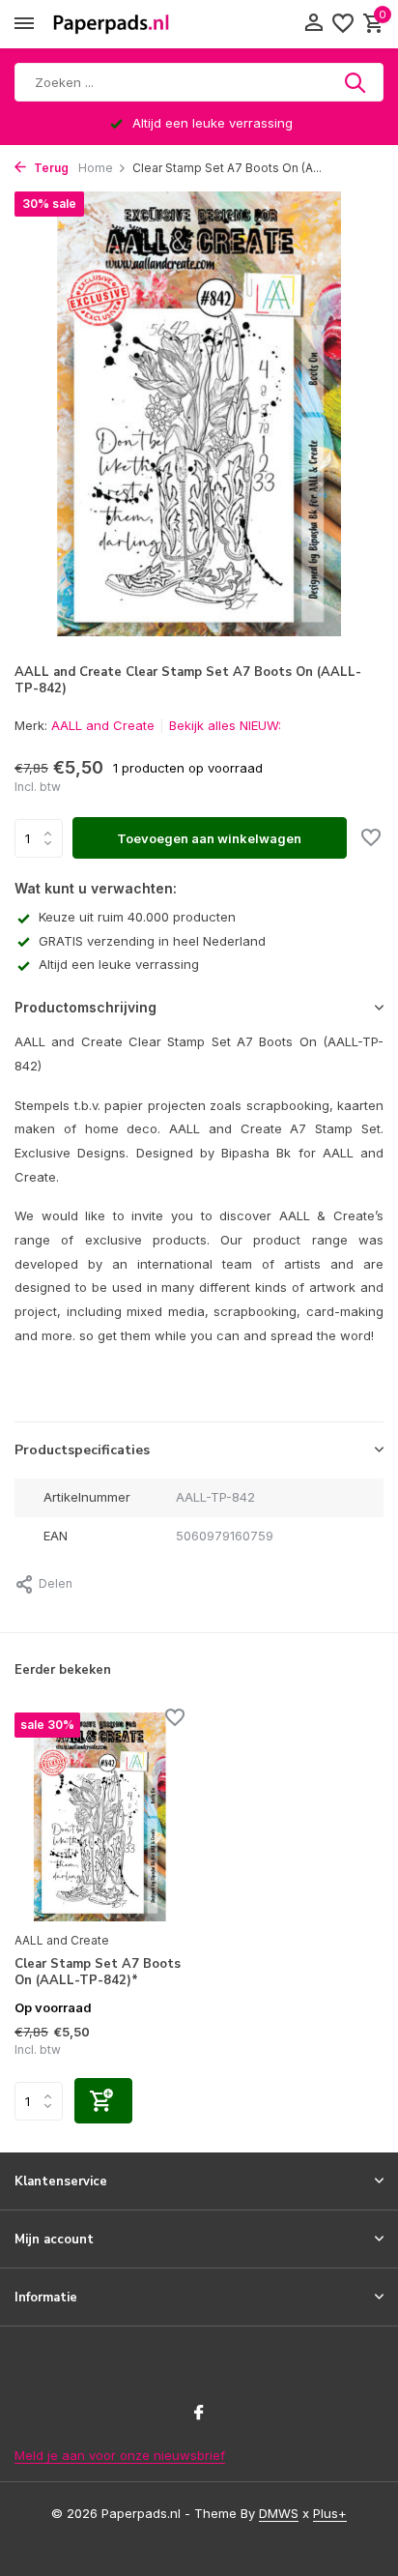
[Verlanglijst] (343, 24)
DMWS (279, 2513)
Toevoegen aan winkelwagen (209, 838)
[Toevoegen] (103, 2101)
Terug (50, 168)
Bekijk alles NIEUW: (225, 725)
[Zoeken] (356, 82)
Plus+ (330, 2513)
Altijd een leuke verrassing (119, 964)
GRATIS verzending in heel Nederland (152, 941)
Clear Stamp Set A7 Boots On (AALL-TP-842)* (98, 1973)
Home (96, 168)
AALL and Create (103, 725)
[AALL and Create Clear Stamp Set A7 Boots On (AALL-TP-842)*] (99, 1817)
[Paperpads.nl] (111, 24)
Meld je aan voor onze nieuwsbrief (120, 2455)
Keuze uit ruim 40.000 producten (137, 917)
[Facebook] (199, 2414)
